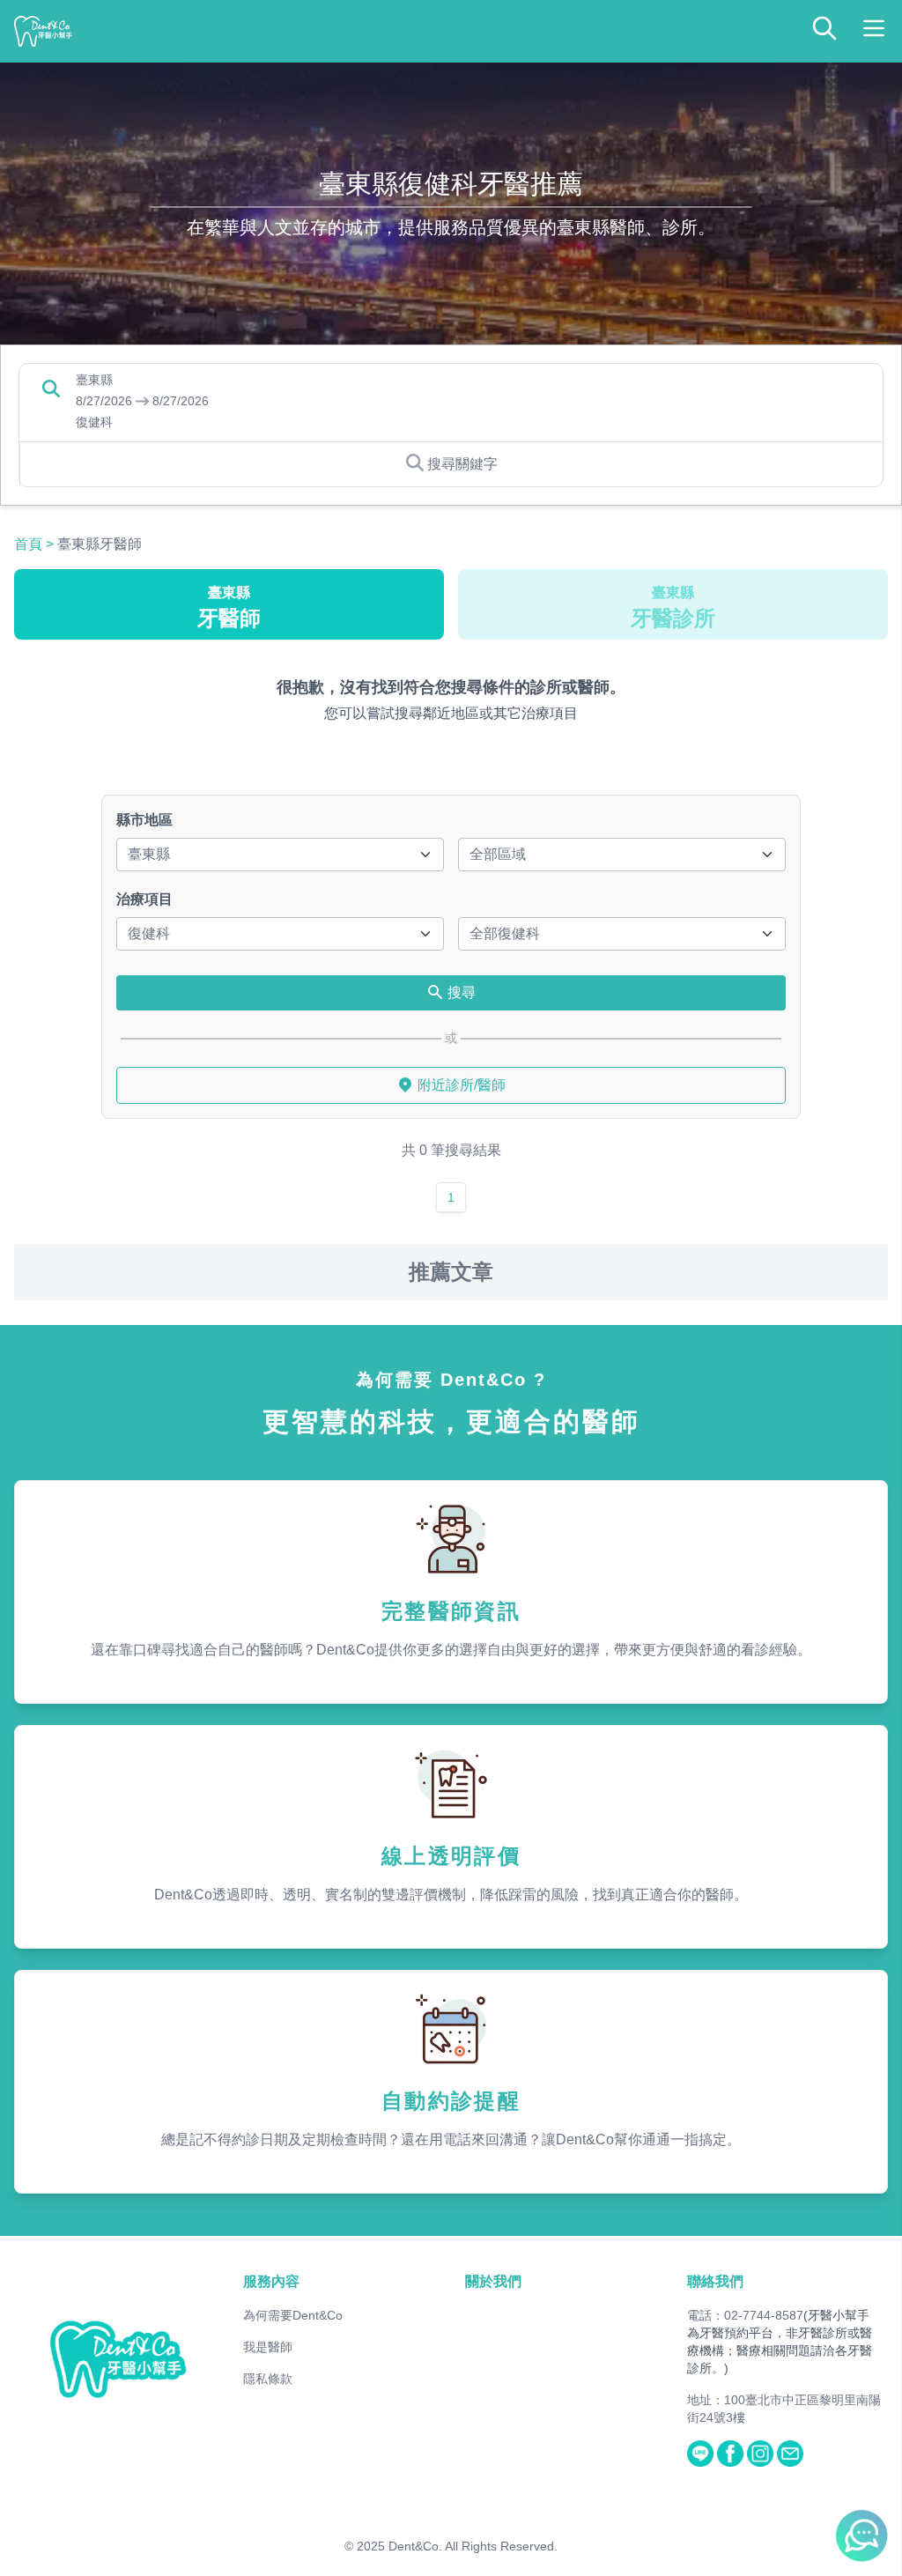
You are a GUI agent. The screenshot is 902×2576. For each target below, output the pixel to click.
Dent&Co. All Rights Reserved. (473, 2546)
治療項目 (144, 899)
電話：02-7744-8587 (745, 2315)
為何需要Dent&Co (293, 2315)
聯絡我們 (715, 2281)
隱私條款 (268, 2379)
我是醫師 (268, 2347)
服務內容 (271, 2281)
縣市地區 (144, 820)
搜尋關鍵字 (462, 464)
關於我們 (493, 2281)
